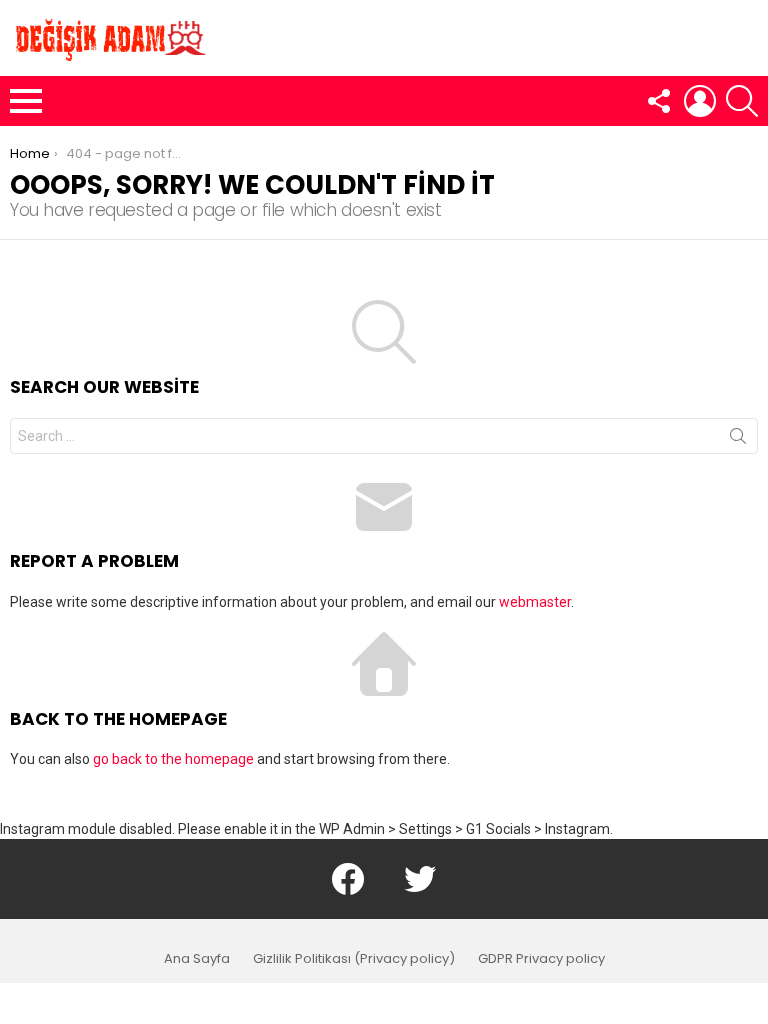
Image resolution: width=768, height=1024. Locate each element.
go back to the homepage (173, 759)
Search (738, 440)
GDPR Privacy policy (541, 959)
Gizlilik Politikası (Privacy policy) (354, 959)
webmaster (535, 602)
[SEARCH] (742, 101)
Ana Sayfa (197, 959)
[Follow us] (658, 101)
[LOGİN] (700, 101)
